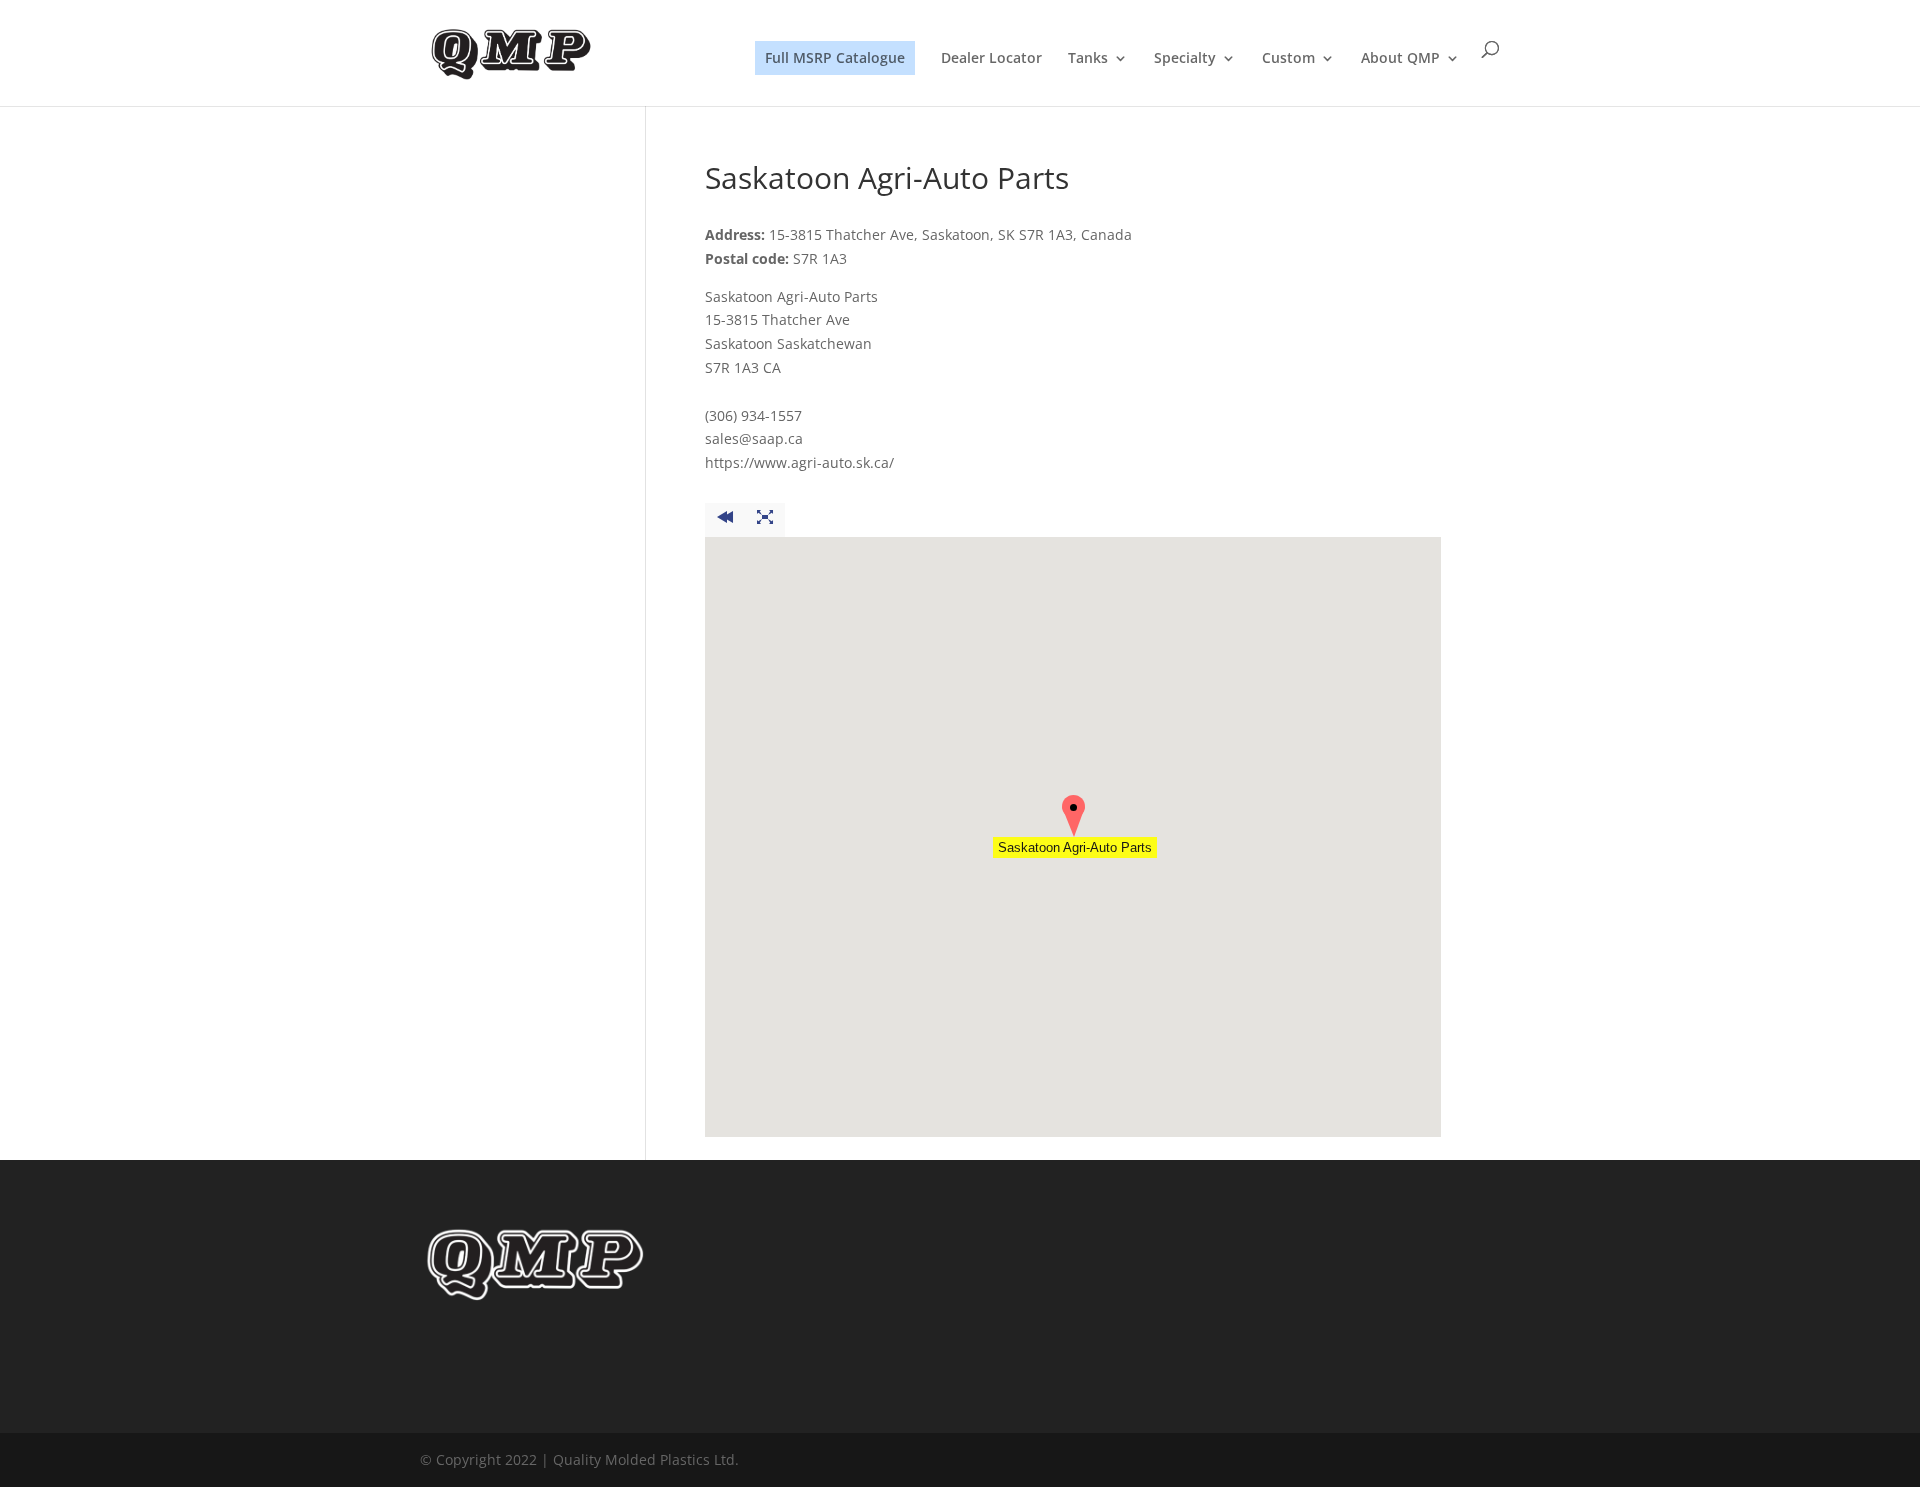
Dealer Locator (991, 59)
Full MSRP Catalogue (835, 57)
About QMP (1400, 59)
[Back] (725, 520)
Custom (1288, 59)
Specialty (1185, 59)
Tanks (1088, 59)
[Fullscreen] (765, 520)
